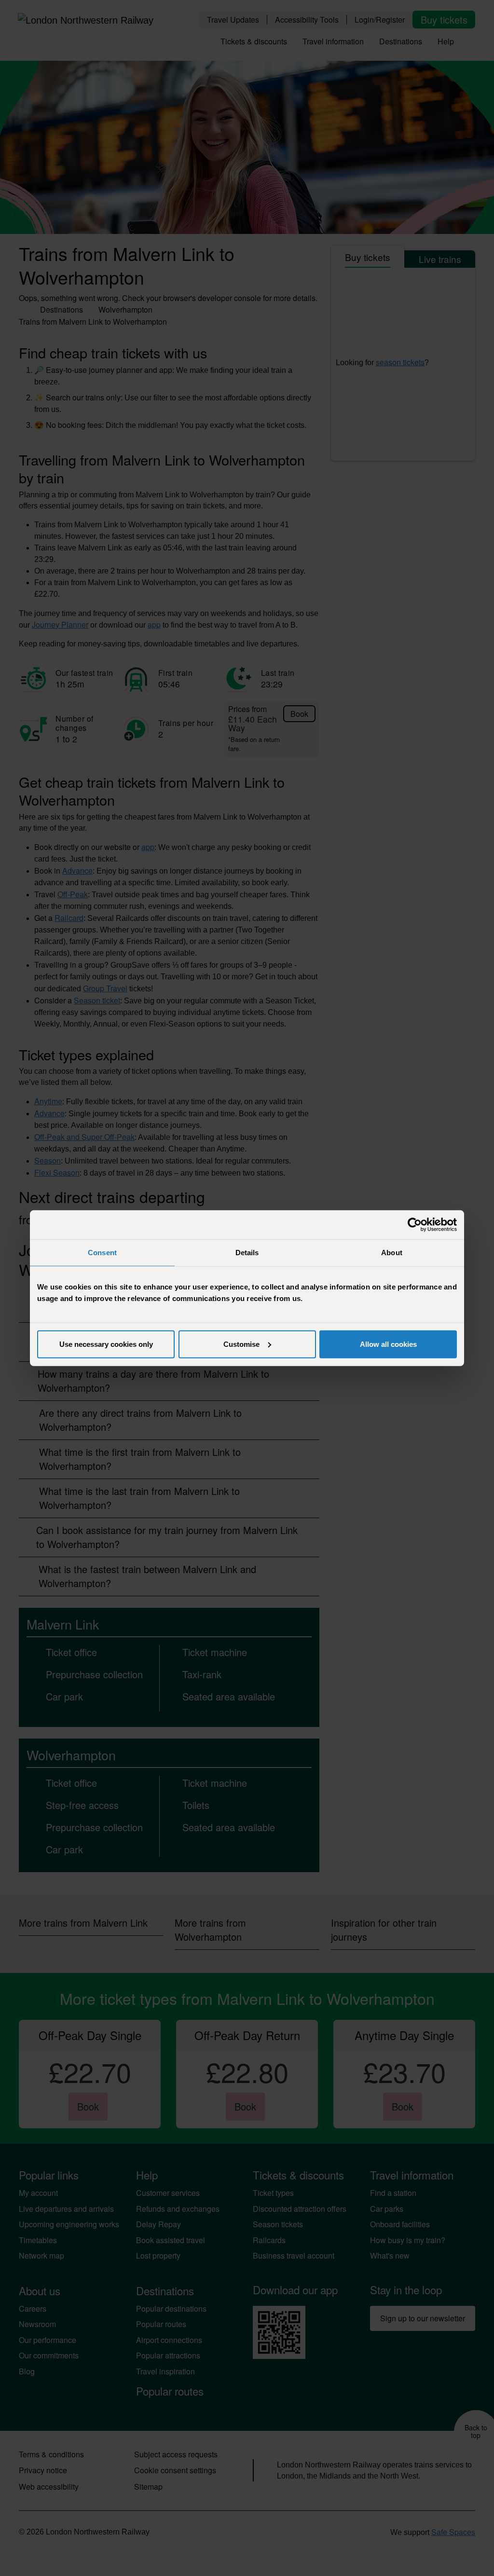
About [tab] (392, 1253)
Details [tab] (247, 1253)
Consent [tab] (102, 1253)
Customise (241, 1344)
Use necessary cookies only (106, 1344)
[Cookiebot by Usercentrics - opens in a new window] (415, 1225)
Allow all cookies (388, 1344)
